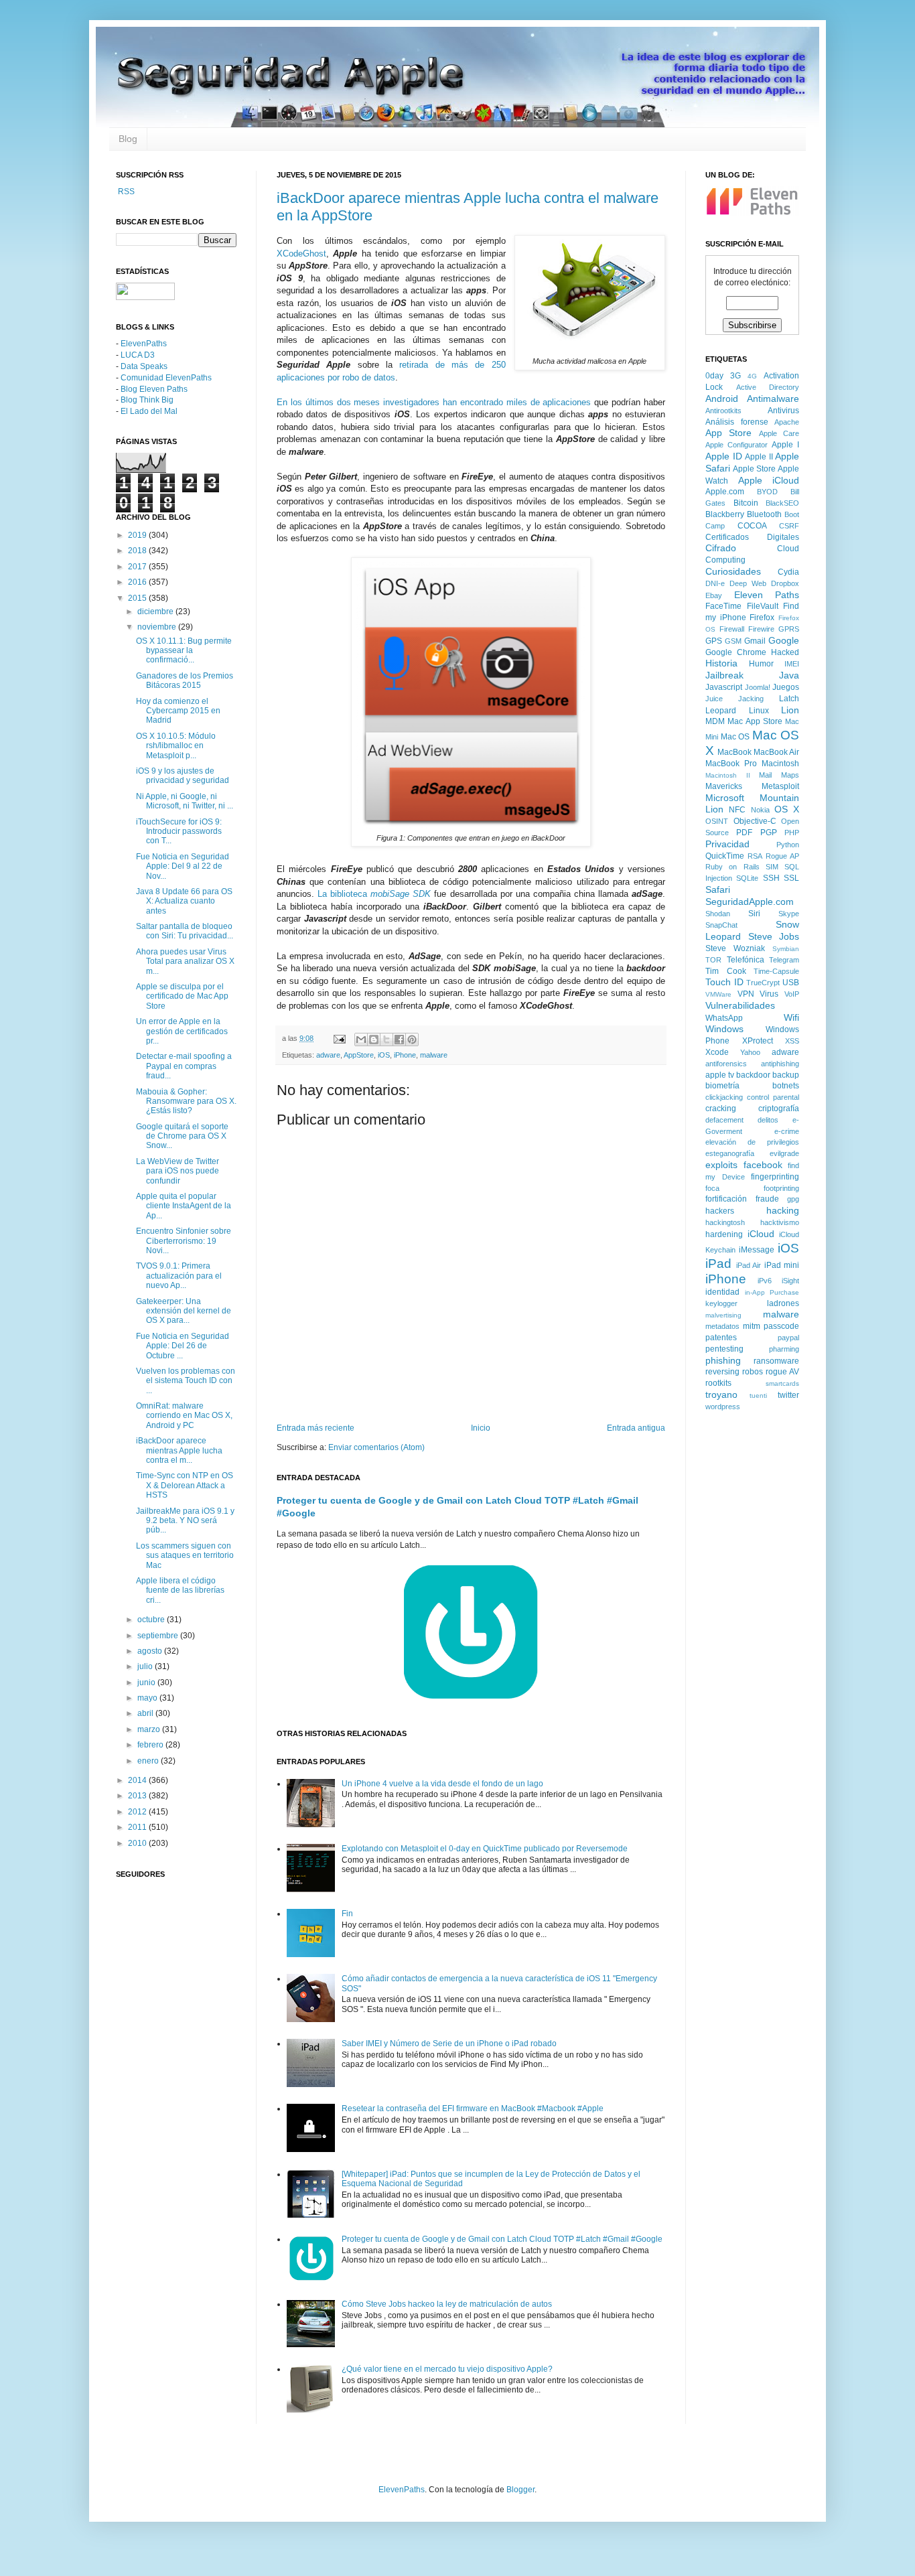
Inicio (481, 1428)
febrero (151, 1745)
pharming (784, 1349)
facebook (763, 1165)
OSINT (717, 821)
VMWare (718, 994)
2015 (138, 598)
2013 (138, 1796)
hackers (720, 1211)
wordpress (723, 1407)
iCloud (761, 1234)
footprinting (781, 1188)
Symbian (786, 949)
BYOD (767, 492)
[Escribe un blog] (374, 1040)
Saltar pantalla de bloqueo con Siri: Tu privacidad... (185, 931)
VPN (746, 994)
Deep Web (748, 583)
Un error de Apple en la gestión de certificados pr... (182, 1031)
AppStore (359, 1055)
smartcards (782, 1383)
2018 (138, 551)
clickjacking (724, 1097)
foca (712, 1188)
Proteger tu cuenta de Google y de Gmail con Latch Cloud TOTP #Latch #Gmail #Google (502, 2239)
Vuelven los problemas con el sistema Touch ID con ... (186, 1381)
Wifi (791, 1017)
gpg (793, 1199)
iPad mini (782, 1265)
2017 (138, 567)
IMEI (792, 664)
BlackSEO (782, 503)
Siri (754, 914)
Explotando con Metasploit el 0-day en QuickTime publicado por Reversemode (485, 1849)
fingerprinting (775, 1177)
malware (434, 1055)
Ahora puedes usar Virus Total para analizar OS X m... (185, 961)
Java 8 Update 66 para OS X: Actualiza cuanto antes (184, 901)
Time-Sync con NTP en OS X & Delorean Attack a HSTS (185, 1485)
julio (146, 1666)
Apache (787, 422)
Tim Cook (726, 971)
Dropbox (785, 583)
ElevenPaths (144, 344)
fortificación (726, 1199)
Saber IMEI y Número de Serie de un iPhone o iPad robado (449, 2044)
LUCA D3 (138, 355)
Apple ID (724, 456)
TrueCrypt (763, 983)
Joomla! (758, 687)
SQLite (747, 878)
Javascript (724, 687)
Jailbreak (724, 675)
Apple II (759, 457)
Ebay (714, 595)
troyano (721, 1394)
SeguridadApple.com (750, 902)
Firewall (732, 629)
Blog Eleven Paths (154, 389)
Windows (724, 1029)
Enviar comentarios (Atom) (376, 1447)
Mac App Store (755, 721)
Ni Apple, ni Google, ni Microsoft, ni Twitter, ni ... (185, 801)
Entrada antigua (636, 1428)
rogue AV (782, 1372)
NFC (737, 810)
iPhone (405, 1055)
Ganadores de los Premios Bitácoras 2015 (185, 681)
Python (788, 845)
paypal (788, 1338)
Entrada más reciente (315, 1428)
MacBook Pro (731, 764)
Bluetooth (764, 514)
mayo (148, 1698)
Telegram (784, 960)
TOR (713, 960)
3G (735, 376)
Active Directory (768, 387)
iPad (718, 1264)
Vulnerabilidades (740, 1005)
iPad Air (749, 1265)
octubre (152, 1620)
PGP (769, 833)
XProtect (758, 1041)
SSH (771, 878)
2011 (138, 1827)
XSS (792, 1041)
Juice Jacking (734, 699)
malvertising (723, 1315)
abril (146, 1713)
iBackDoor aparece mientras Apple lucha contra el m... (179, 1450)
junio (147, 1683)
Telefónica (746, 960)
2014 (138, 1780)
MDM (715, 721)
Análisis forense (737, 422)
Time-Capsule (776, 971)
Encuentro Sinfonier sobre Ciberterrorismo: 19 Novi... (184, 1241)
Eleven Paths (767, 595)
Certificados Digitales (752, 537)
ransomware (776, 1361)
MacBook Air (776, 752)
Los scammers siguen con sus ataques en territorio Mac (185, 1556)
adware (328, 1055)
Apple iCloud (769, 480)
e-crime (787, 1131)
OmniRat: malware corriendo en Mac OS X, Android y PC (184, 1416)
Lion (790, 710)
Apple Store (754, 469)
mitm (752, 1326)
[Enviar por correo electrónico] (361, 1040)
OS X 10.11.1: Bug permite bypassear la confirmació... (184, 651)
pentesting (724, 1349)
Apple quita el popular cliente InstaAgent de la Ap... (184, 1206)
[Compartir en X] (386, 1040)
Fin (347, 1914)
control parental (773, 1097)
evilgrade (784, 1153)
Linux (759, 711)
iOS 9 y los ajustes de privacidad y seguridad (183, 776)
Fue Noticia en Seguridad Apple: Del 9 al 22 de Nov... (183, 866)
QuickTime (725, 856)
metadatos (722, 1326)
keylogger (721, 1303)
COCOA (752, 526)
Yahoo (750, 1052)
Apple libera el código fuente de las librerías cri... (180, 1590)
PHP (792, 833)
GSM (733, 641)
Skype (789, 914)
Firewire (761, 629)
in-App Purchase (772, 1292)
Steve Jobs (774, 936)
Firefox (762, 618)
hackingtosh (725, 1222)
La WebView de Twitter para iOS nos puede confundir (178, 1171)
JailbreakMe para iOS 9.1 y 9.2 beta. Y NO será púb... (185, 1521)
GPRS (789, 629)
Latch (789, 699)
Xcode (717, 1052)
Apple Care (779, 433)
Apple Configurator (736, 445)
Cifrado (721, 548)
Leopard (721, 711)
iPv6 (765, 1281)
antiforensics (726, 1064)
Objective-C (755, 821)
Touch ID (724, 982)
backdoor (753, 1075)
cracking (721, 1108)
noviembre (158, 627)
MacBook (734, 752)
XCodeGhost (301, 254)
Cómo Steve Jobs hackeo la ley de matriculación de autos (447, 2304)
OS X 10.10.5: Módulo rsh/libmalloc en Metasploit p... (176, 746)
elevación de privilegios (752, 1142)
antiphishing (780, 1064)
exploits (721, 1165)
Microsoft (725, 798)
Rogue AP (782, 856)
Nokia (760, 810)
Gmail (755, 641)
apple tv (720, 1075)
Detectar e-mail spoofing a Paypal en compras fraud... (184, 1066)
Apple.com (725, 492)
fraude (767, 1199)
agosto (151, 1651)
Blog (128, 139)
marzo (150, 1729)
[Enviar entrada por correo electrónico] (339, 1038)
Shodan (718, 914)
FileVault (763, 606)
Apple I (785, 445)
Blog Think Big (147, 400)
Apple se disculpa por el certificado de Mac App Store (182, 996)
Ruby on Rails (732, 867)
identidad (722, 1292)
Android (722, 399)
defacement (724, 1120)
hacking (783, 1210)
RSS (125, 192)
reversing (722, 1372)
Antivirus (783, 411)
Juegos (786, 687)
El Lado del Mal (149, 411)
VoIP (792, 994)
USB (791, 983)
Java (789, 675)
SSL (791, 878)
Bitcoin (746, 503)
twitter (788, 1395)
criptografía (779, 1108)
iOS (384, 1055)
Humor (761, 664)
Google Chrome (736, 652)
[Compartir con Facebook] (399, 1040)
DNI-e (715, 583)
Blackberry (725, 514)
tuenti (758, 1396)
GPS (714, 641)
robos (753, 1372)
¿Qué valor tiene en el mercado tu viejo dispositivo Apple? (447, 2369)
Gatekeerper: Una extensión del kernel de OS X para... (184, 1311)
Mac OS (735, 737)
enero (149, 1761)
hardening (724, 1234)
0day (714, 376)
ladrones (783, 1303)
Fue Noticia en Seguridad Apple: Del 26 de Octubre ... (183, 1346)
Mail (765, 775)
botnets (786, 1086)
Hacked (785, 652)
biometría (722, 1086)
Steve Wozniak (735, 948)
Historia (721, 663)
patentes (721, 1338)
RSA (755, 856)
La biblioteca (374, 894)
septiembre (159, 1636)
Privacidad (727, 844)
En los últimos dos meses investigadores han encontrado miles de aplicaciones (434, 402)
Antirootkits (723, 411)
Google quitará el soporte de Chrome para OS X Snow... (182, 1136)
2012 (138, 1812)
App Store (728, 433)
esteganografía (730, 1153)
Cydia (788, 572)
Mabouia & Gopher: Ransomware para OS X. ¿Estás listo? (186, 1101)
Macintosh (780, 764)
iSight (790, 1281)
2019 (138, 535)
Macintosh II (728, 775)
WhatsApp (724, 1018)
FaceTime (723, 606)
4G (752, 376)
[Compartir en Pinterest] (412, 1040)
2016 (138, 582)
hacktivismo (780, 1222)
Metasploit (780, 786)
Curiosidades (733, 571)
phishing (723, 1360)
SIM (772, 867)
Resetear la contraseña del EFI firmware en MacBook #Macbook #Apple (473, 2108)
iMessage (757, 1250)
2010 (138, 1843)
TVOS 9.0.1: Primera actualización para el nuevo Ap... (179, 1276)
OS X (787, 809)
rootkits (718, 1383)
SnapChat (721, 925)
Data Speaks (144, 366)
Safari (718, 889)
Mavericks (724, 786)
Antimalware (773, 399)
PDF (744, 833)
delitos (768, 1120)
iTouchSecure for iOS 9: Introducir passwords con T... (179, 832)
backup (786, 1075)
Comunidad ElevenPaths (166, 378)
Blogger (520, 2490)
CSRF (789, 526)
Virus (769, 994)
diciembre (156, 612)
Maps (790, 775)
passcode (781, 1326)
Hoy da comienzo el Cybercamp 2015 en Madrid (178, 711)
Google (784, 640)
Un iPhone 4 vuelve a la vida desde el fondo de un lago (442, 1784)
